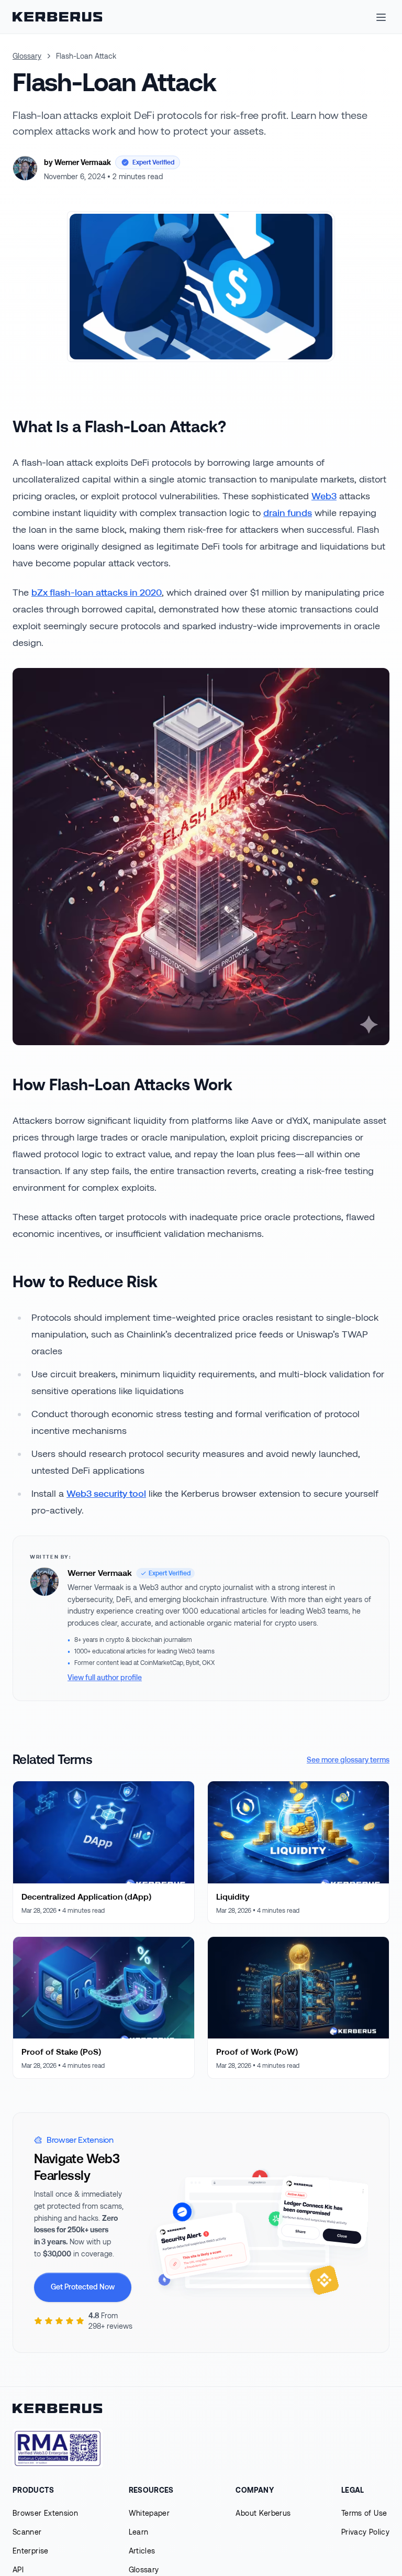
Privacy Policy (365, 2532)
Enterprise (31, 2551)
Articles (142, 2551)
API (18, 2570)
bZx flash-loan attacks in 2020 (97, 592)
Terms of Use (364, 2513)
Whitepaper (149, 2513)
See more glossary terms (348, 1760)
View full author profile (105, 1678)
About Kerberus (263, 2513)
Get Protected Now (83, 2287)
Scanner (27, 2532)
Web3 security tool (106, 1493)
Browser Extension (45, 2513)
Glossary (144, 2570)
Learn (139, 2532)
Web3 (324, 496)
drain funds (288, 513)
